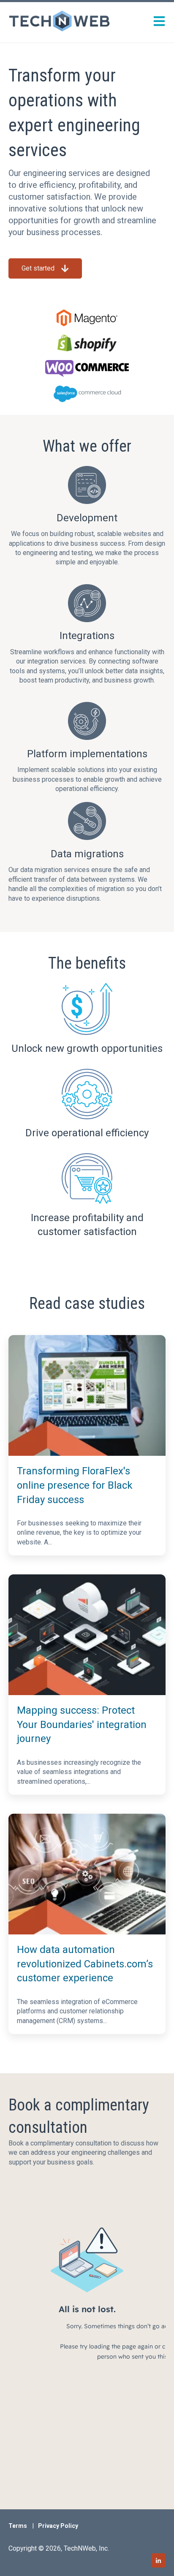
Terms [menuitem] (18, 2526)
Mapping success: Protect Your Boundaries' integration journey (82, 1724)
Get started (38, 268)
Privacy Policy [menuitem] (58, 2526)
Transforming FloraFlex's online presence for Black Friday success (75, 1485)
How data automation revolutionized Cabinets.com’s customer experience (85, 1964)
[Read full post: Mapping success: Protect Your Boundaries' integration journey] (87, 1635)
